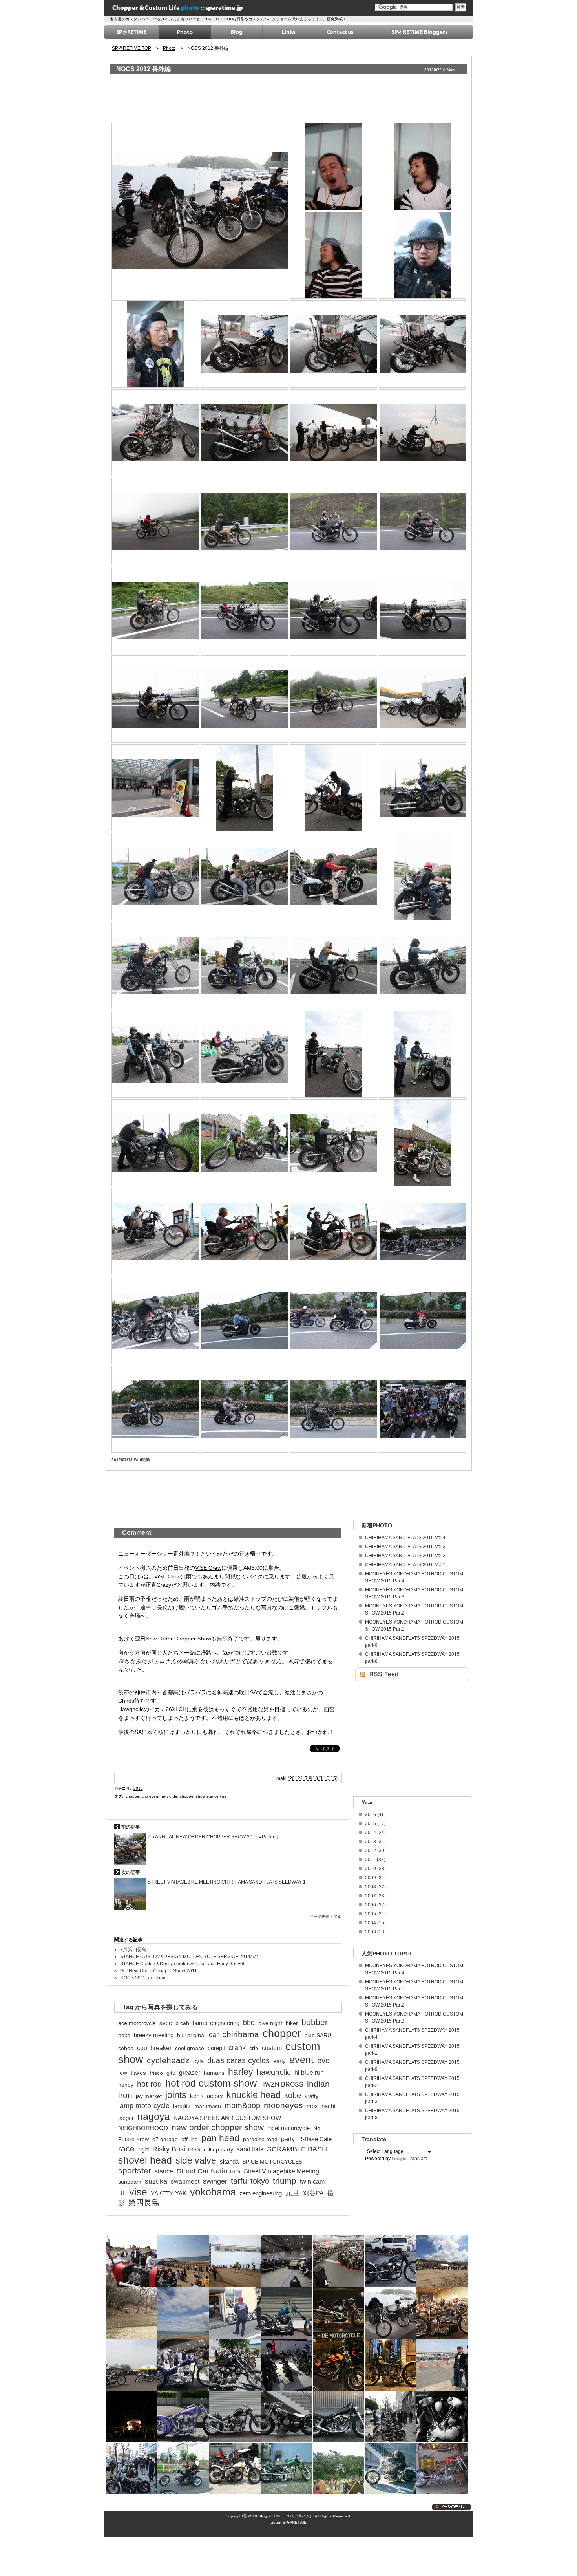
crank (237, 2048)
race (126, 2149)
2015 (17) (375, 1824)
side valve (196, 2160)
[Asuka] (423, 1054)
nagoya (154, 2116)
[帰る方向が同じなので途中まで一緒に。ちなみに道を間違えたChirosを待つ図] (423, 1231)
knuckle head (254, 2095)
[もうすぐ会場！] (423, 699)
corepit (216, 2048)
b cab (182, 2023)
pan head (220, 2138)
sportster (135, 2171)
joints (176, 2095)
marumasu (208, 2106)
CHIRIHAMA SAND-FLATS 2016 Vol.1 (405, 1565)
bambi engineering (216, 2023)
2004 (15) (375, 1923)
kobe (293, 2095)
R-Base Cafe (315, 2139)
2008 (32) (375, 1887)
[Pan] (423, 344)
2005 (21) (375, 1914)
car (214, 2035)
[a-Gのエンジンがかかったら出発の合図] (156, 1320)
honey (126, 2085)
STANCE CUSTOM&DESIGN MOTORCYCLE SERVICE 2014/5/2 (189, 1957)
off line (190, 2139)
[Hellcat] (156, 521)
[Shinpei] (245, 1054)
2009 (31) (375, 1878)
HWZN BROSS (282, 2084)
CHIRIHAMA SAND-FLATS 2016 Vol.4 (405, 1538)
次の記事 (130, 1872)
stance (213, 1796)
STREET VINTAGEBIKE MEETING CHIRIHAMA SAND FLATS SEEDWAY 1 (227, 1882)
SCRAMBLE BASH (297, 2149)
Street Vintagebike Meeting (281, 2171)
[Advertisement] (254, 100)
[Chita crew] (423, 965)
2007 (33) (375, 1896)
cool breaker (154, 2048)
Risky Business (176, 2149)
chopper (133, 1796)
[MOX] (156, 344)
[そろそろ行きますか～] (334, 433)
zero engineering (261, 2193)
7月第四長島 (133, 1950)
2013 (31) (375, 1842)
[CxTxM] (245, 965)
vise (223, 1796)
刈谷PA (313, 2193)
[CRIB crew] (245, 1231)
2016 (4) (374, 1814)
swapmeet (185, 2181)
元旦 (292, 2193)
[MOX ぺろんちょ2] (156, 699)
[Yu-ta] (334, 1320)
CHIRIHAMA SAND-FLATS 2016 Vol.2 (405, 1556)
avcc (166, 2023)
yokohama (213, 2192)
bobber (315, 2022)
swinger (215, 2181)
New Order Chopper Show (178, 1639)
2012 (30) (375, 1851)
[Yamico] (334, 1231)
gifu (171, 2073)
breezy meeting (154, 2035)
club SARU (318, 2035)
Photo (169, 48)
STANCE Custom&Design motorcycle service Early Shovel (182, 1964)
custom (272, 2048)
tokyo (260, 2181)
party (288, 2139)
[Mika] (423, 1143)
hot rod (149, 2084)
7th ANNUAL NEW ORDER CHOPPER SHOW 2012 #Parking (213, 1837)
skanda (229, 2162)
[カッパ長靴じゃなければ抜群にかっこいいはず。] (245, 699)
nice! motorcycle (288, 2128)
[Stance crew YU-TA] (156, 876)
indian (318, 2084)
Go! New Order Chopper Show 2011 (159, 1971)
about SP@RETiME (289, 2522)
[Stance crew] (245, 876)
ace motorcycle (137, 2023)
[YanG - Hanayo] (156, 1054)
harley (241, 2072)
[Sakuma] (334, 876)
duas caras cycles (238, 2060)
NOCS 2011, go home (143, 1978)
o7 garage (165, 2139)
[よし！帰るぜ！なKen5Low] (245, 788)
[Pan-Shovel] (334, 344)
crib (145, 1796)
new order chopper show (183, 1796)
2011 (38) (375, 1860)
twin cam (312, 2181)
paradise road (260, 2139)
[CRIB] (156, 1231)
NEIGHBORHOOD (143, 2128)
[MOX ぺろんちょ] (423, 610)
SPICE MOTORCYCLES (272, 2162)
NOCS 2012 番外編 (143, 69)
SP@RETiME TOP (131, 48)
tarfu (239, 2181)
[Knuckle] (245, 344)
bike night (270, 2023)
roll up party (218, 2149)
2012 (138, 1788)
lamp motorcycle (144, 2106)
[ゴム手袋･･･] (334, 699)
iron (125, 2095)
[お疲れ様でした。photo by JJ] (423, 1409)
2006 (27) (375, 1905)
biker (292, 2023)
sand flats (250, 2149)
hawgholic (274, 2072)
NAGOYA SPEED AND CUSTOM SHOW (227, 2118)
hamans (214, 2073)
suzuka (156, 2181)
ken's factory (206, 2096)
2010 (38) (375, 1869)
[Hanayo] (156, 1409)
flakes (138, 2073)
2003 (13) (375, 1932)
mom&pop (242, 2105)
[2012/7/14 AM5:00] (200, 210)
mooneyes (283, 2105)
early (279, 2061)
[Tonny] (334, 166)
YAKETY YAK (169, 2193)
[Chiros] (334, 1054)
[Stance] (423, 788)
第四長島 (144, 2203)
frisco (156, 2073)
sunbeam (130, 2182)
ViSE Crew (208, 1568)
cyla (198, 2061)
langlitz (182, 2106)
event (154, 1796)
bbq (249, 2023)
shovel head (145, 2160)
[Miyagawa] (334, 255)
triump (285, 2181)
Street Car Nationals (208, 2171)
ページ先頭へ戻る (325, 1916)
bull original (191, 2035)
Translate (417, 2159)
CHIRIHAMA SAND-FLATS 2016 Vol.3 (405, 1547)
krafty (311, 2096)
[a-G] (334, 1143)
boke (124, 2035)
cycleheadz (168, 2060)
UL (122, 2193)
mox (312, 2106)
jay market (149, 2096)
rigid (143, 2149)
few (123, 2073)
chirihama (241, 2034)
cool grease (190, 2048)
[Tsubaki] (334, 965)
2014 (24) (375, 1833)
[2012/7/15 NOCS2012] (156, 788)
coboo (126, 2048)
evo (323, 2060)
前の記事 (130, 1827)
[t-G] (423, 255)
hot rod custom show (211, 2083)
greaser (190, 2073)
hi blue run (309, 2073)
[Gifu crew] (423, 876)
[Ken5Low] (423, 166)
